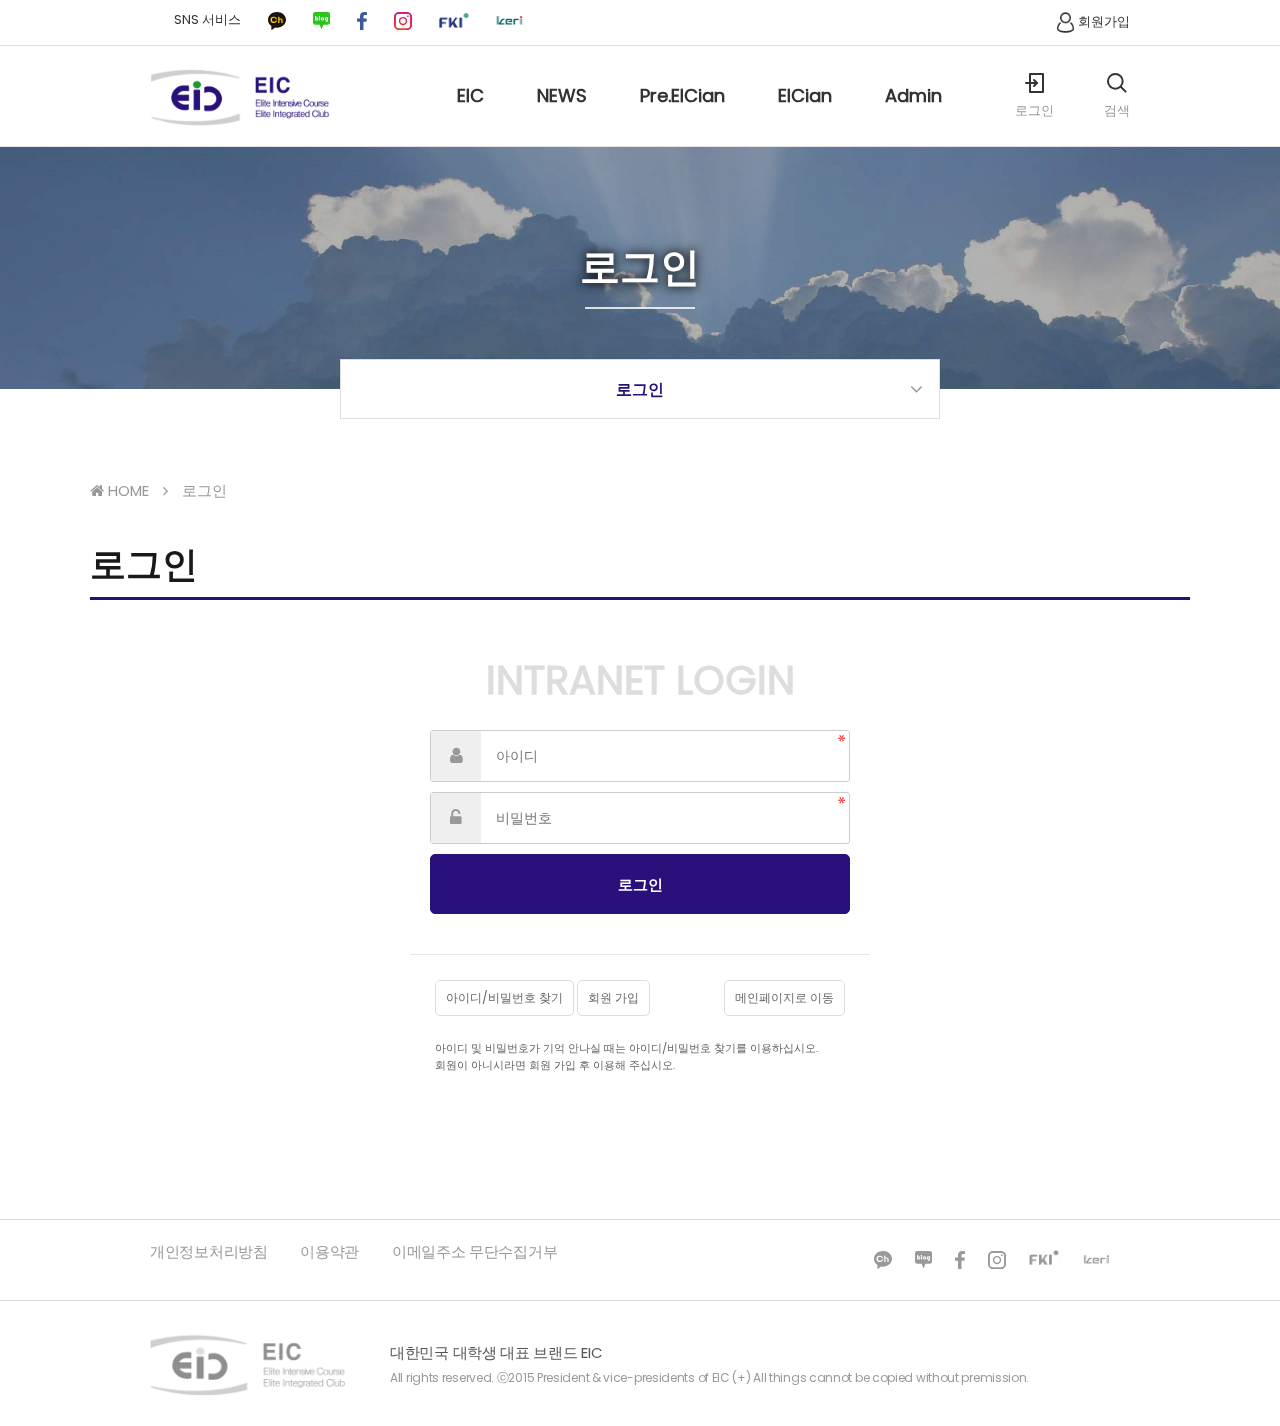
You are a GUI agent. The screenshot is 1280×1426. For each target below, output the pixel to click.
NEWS (562, 95)
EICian (805, 95)
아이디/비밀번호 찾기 (504, 997)
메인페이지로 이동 (784, 997)
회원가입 (1104, 21)
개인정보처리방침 (209, 1251)
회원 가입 (613, 997)
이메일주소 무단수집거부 (474, 1251)
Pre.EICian (682, 95)
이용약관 (329, 1251)
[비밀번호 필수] (456, 818)
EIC (470, 95)
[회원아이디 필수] (456, 756)
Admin (913, 95)
